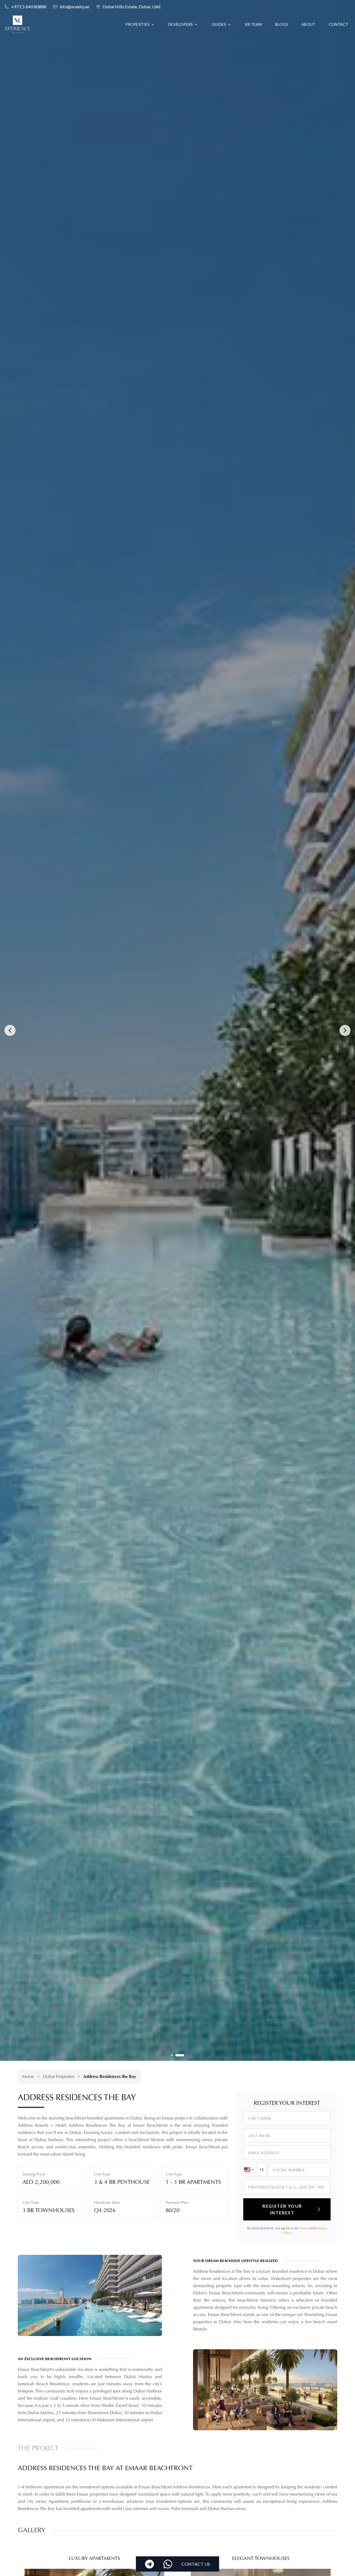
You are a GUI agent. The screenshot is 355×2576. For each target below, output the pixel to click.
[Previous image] (10, 1030)
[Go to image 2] (180, 2055)
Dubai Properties (59, 2076)
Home (28, 2076)
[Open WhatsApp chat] (168, 2564)
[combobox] (249, 2170)
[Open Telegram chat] (149, 2564)
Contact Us (196, 2564)
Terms (304, 2228)
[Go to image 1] (172, 2055)
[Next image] (345, 1030)
